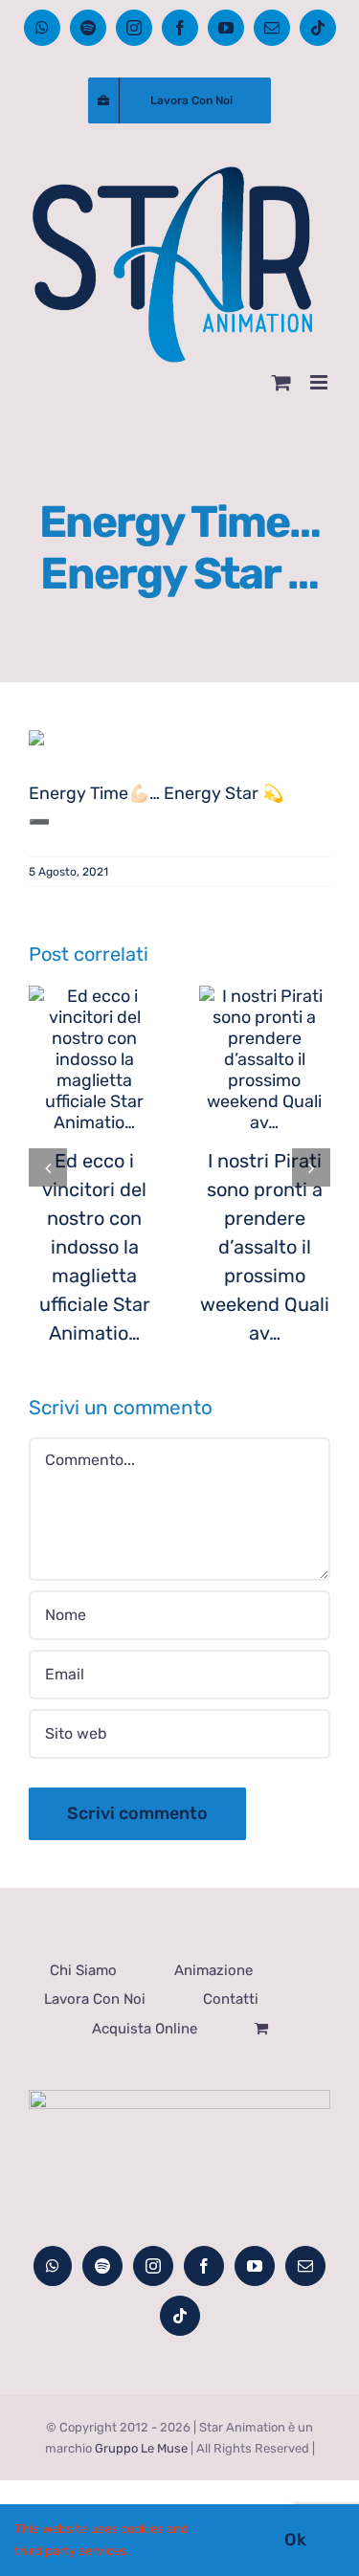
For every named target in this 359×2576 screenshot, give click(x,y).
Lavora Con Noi (95, 1999)
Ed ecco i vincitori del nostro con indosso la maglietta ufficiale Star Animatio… (95, 1247)
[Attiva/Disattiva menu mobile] (320, 382)
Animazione (213, 1970)
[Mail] (305, 2266)
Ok (295, 2540)
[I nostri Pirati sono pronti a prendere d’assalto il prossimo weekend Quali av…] (265, 1059)
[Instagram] (153, 2266)
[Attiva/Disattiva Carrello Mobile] (281, 382)
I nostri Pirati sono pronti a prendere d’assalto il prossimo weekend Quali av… (265, 1247)
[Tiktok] (180, 2316)
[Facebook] (204, 2266)
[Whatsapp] (53, 2266)
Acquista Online (145, 2029)
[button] (48, 1167)
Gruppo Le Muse (141, 2448)
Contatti (231, 1999)
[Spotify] (102, 2266)
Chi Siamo (83, 1970)
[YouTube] (255, 2266)
